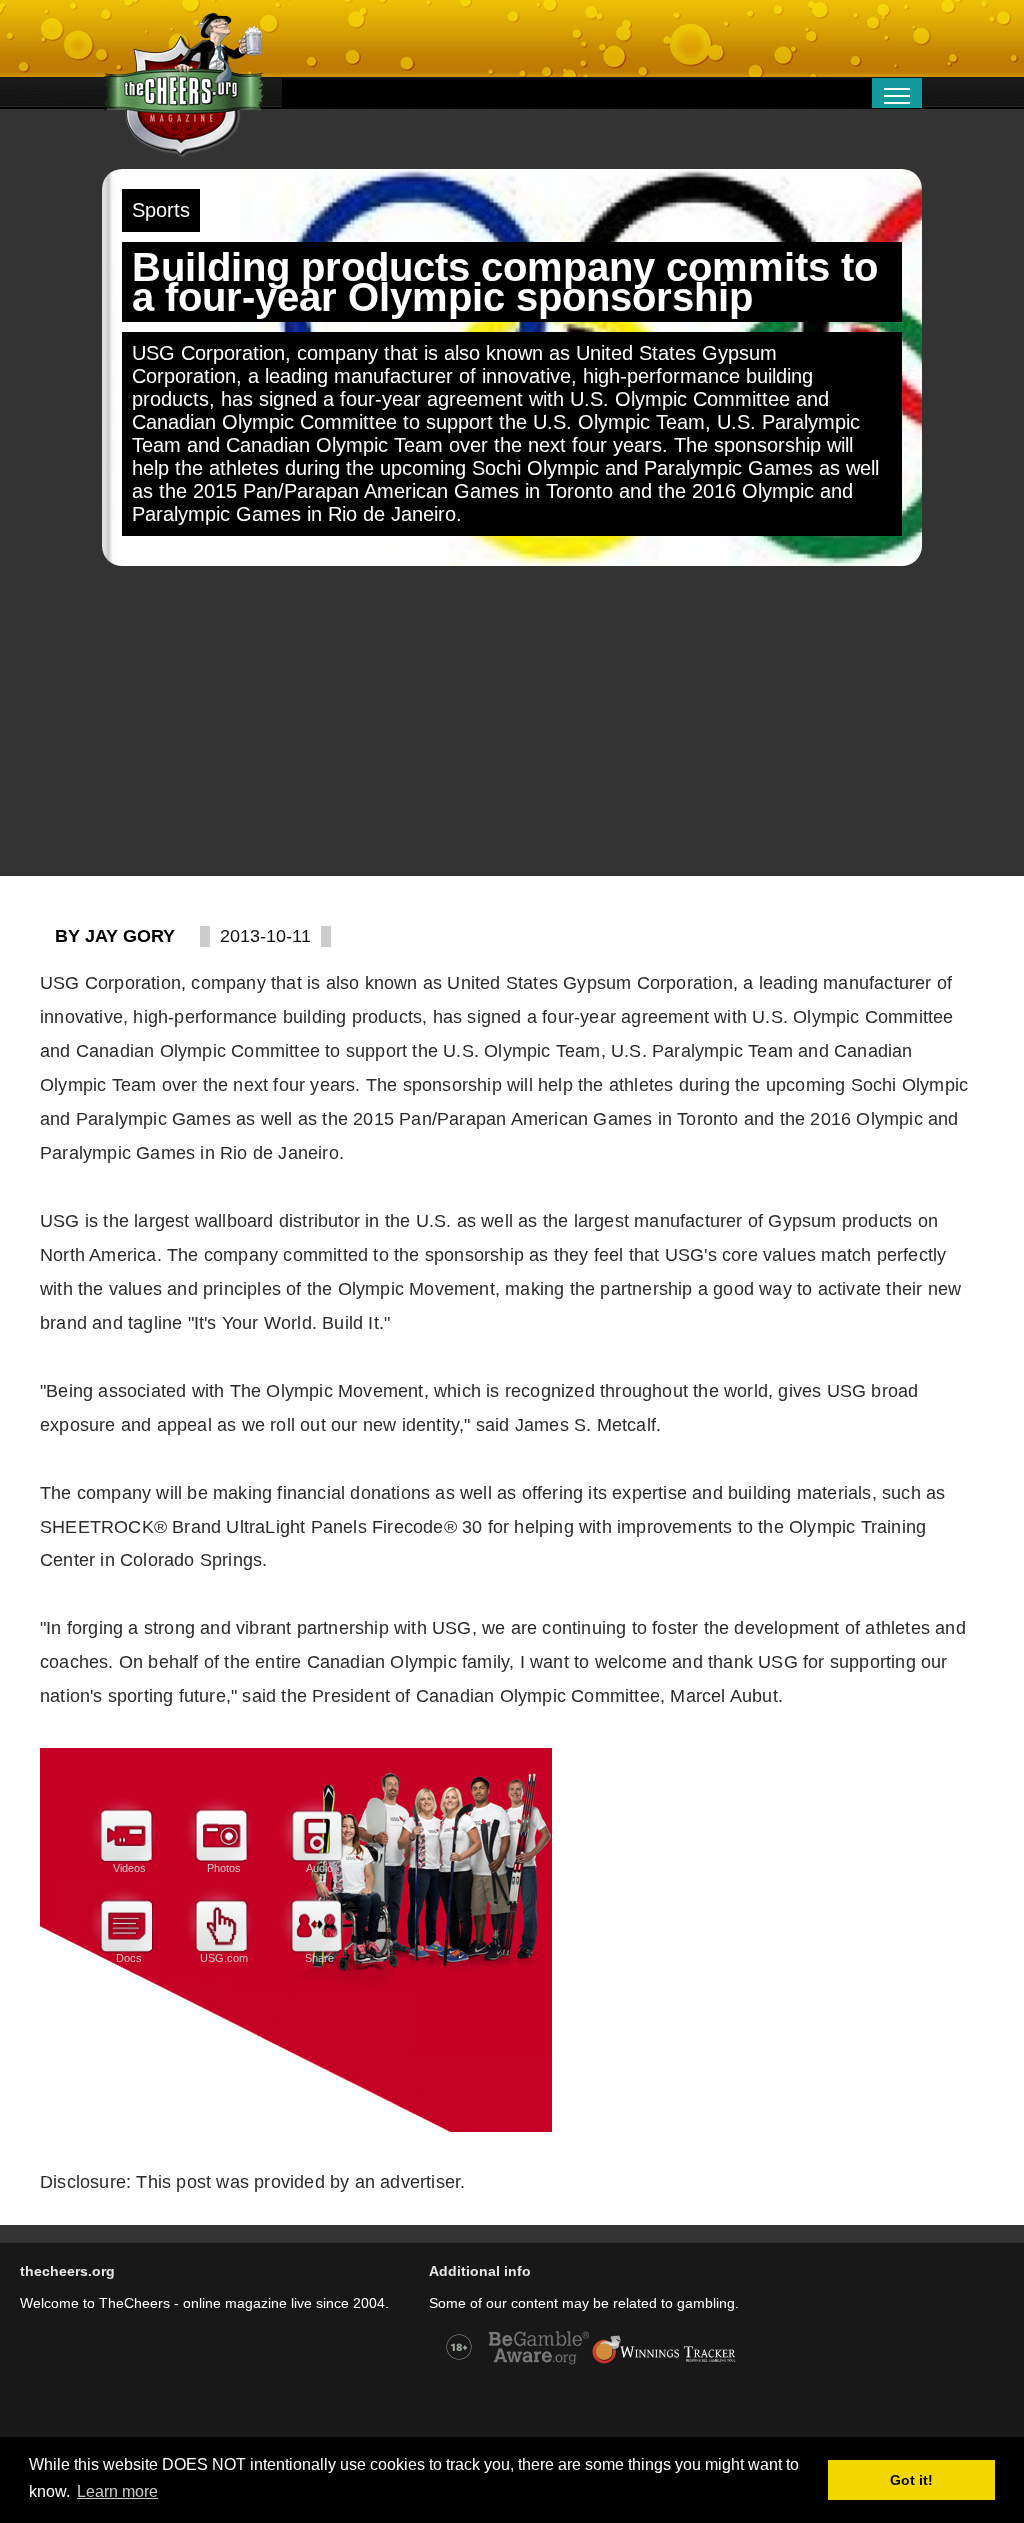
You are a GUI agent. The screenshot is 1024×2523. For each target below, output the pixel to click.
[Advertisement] (512, 721)
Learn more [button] (117, 2491)
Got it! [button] (911, 2480)
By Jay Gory (115, 936)
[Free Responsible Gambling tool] (664, 2362)
